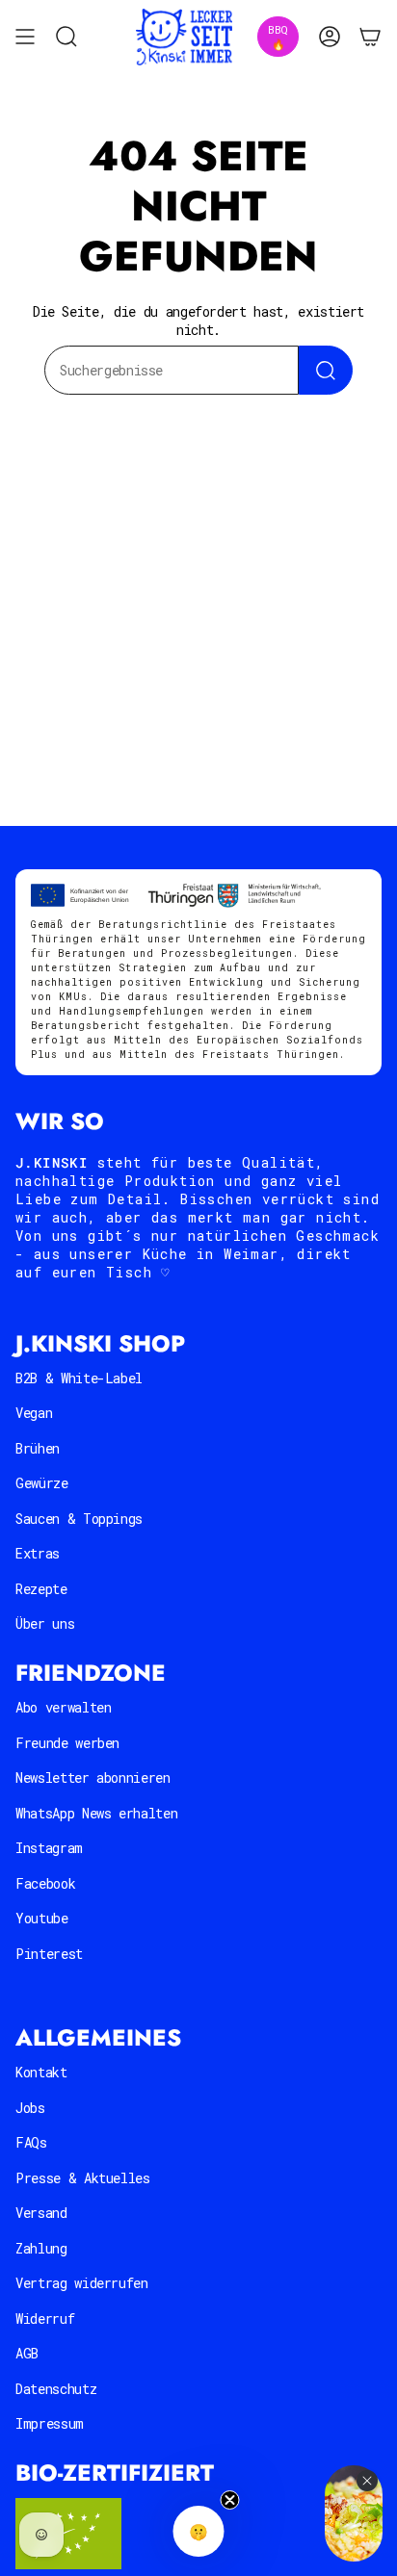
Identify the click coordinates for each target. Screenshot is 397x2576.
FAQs (31, 2142)
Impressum (50, 2423)
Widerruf (45, 2318)
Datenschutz (56, 2389)
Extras (38, 1553)
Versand (41, 2213)
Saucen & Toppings (79, 1519)
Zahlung (41, 2248)
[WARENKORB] (370, 37)
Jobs (30, 2108)
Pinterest (49, 1954)
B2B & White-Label (79, 1378)
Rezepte (41, 1589)
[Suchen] (326, 370)
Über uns (45, 1623)
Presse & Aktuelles (83, 2178)
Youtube (42, 1918)
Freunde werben (67, 1743)
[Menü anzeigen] (25, 37)
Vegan (34, 1413)
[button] (199, 2531)
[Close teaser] (230, 2500)
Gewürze (42, 1483)
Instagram (49, 1848)
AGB (27, 2353)
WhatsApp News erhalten (96, 1813)
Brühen (38, 1448)
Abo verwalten (63, 1707)
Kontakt (41, 2072)
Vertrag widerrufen (82, 2283)
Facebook (45, 1883)
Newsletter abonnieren (93, 1777)
